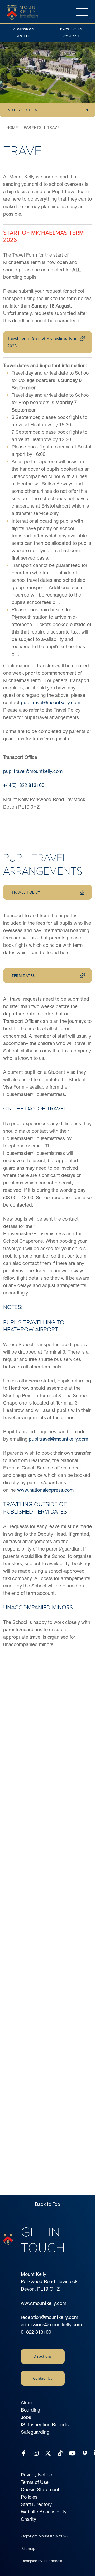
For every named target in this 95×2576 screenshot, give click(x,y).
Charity (28, 2519)
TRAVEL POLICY (26, 892)
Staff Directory (36, 2504)
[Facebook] (24, 2453)
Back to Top (47, 2204)
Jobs (26, 2417)
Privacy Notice (36, 2475)
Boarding (30, 2410)
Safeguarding (35, 2432)
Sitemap (28, 2549)
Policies (29, 2497)
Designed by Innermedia (42, 2561)
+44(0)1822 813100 (24, 785)
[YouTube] (72, 2453)
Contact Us (43, 2378)
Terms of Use (35, 2482)
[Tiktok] (60, 2453)
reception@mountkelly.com (49, 2317)
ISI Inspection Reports (45, 2425)
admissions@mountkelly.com (51, 2325)
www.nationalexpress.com (45, 1490)
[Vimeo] (85, 2453)
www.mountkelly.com (44, 2303)
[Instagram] (36, 2453)
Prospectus (71, 29)
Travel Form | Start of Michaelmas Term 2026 (42, 342)
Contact (71, 36)
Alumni (28, 2402)
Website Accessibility (44, 2512)
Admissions (24, 29)
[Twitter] (48, 2453)
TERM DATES (23, 976)
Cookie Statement (40, 2490)
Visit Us (24, 36)
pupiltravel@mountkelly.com (51, 703)
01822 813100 (36, 2332)
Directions (43, 2356)
